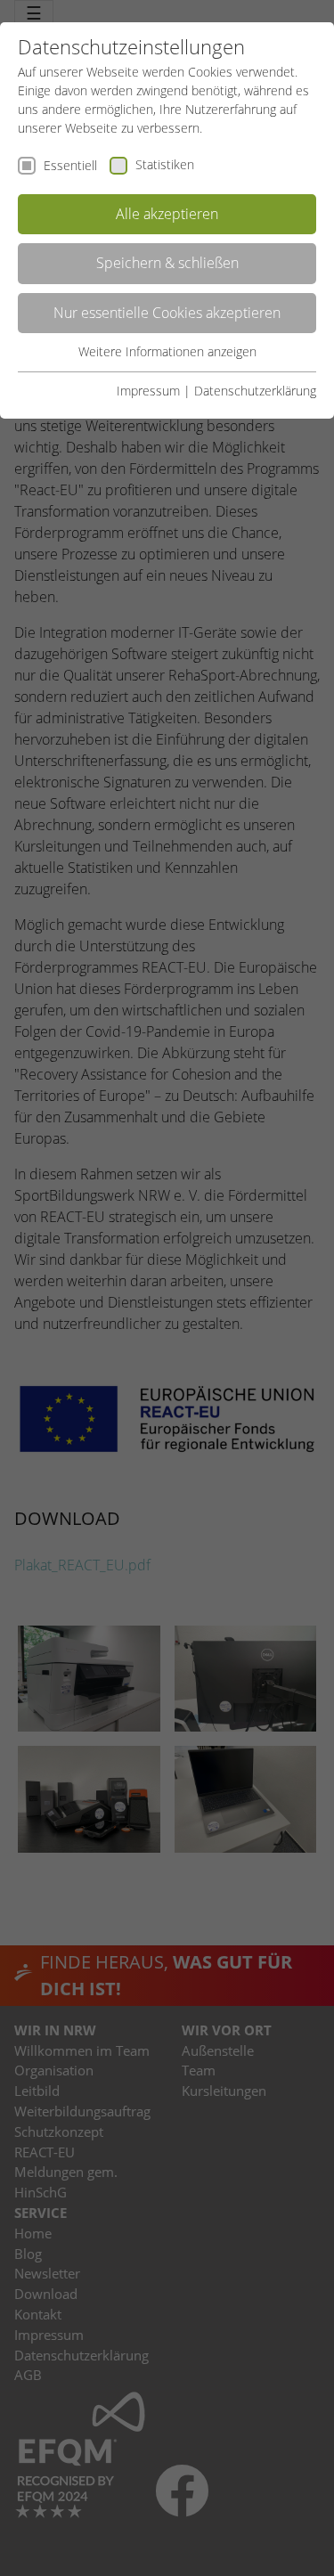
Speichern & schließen (167, 263)
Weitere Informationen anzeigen (167, 351)
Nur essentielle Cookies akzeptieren (167, 313)
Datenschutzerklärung (255, 391)
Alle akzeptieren (167, 214)
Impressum (148, 391)
